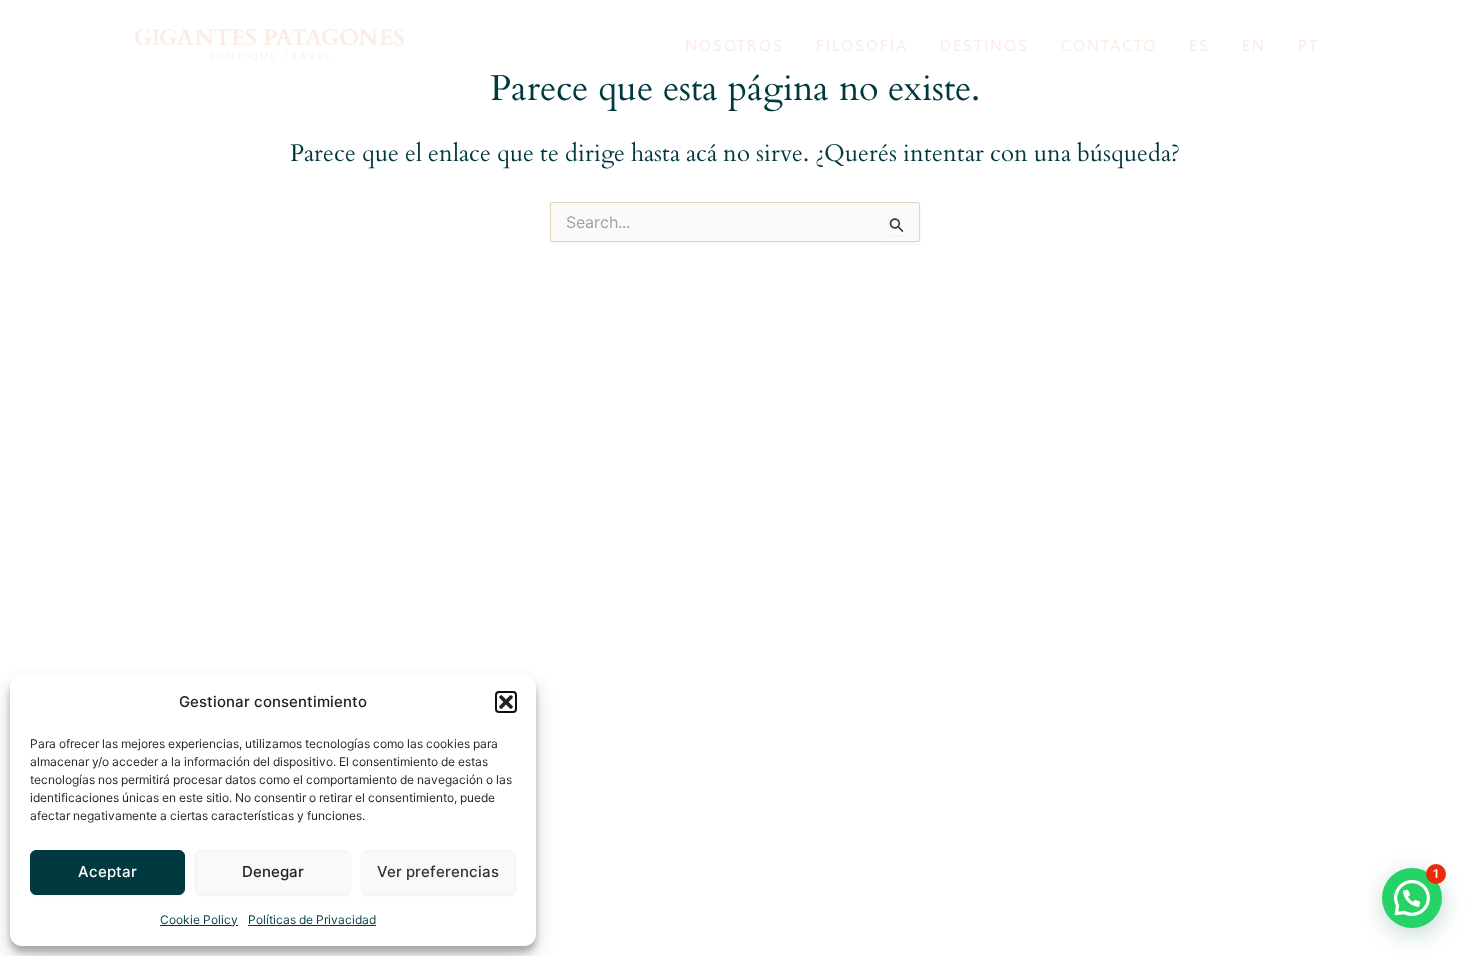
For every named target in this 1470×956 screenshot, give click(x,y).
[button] (506, 702)
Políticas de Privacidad (312, 919)
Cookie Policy (199, 919)
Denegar (273, 871)
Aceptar (107, 871)
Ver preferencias (438, 871)
